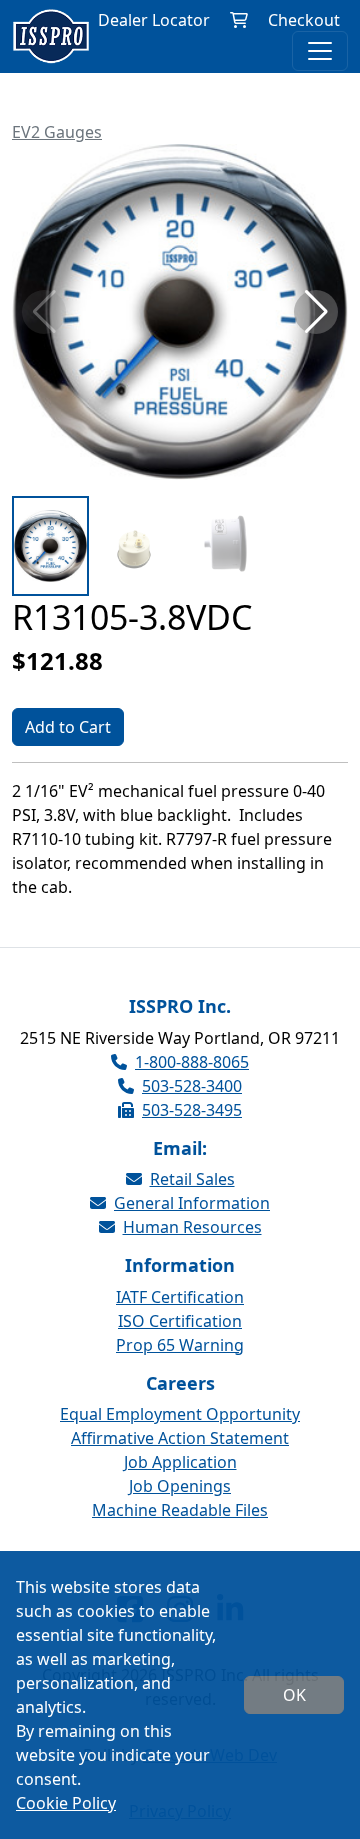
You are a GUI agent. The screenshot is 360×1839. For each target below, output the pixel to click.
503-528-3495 (192, 1110)
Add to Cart (68, 727)
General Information (192, 1203)
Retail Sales (192, 1179)
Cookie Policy (66, 1803)
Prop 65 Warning (180, 1345)
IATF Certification (180, 1297)
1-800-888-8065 (192, 1062)
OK (294, 1695)
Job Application (180, 1462)
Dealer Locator (154, 20)
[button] (316, 312)
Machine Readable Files (180, 1510)
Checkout (304, 20)
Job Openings (180, 1486)
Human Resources (192, 1227)
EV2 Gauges (57, 132)
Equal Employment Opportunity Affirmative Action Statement (180, 1426)
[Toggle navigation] (320, 51)
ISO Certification (180, 1321)
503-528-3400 (192, 1086)
